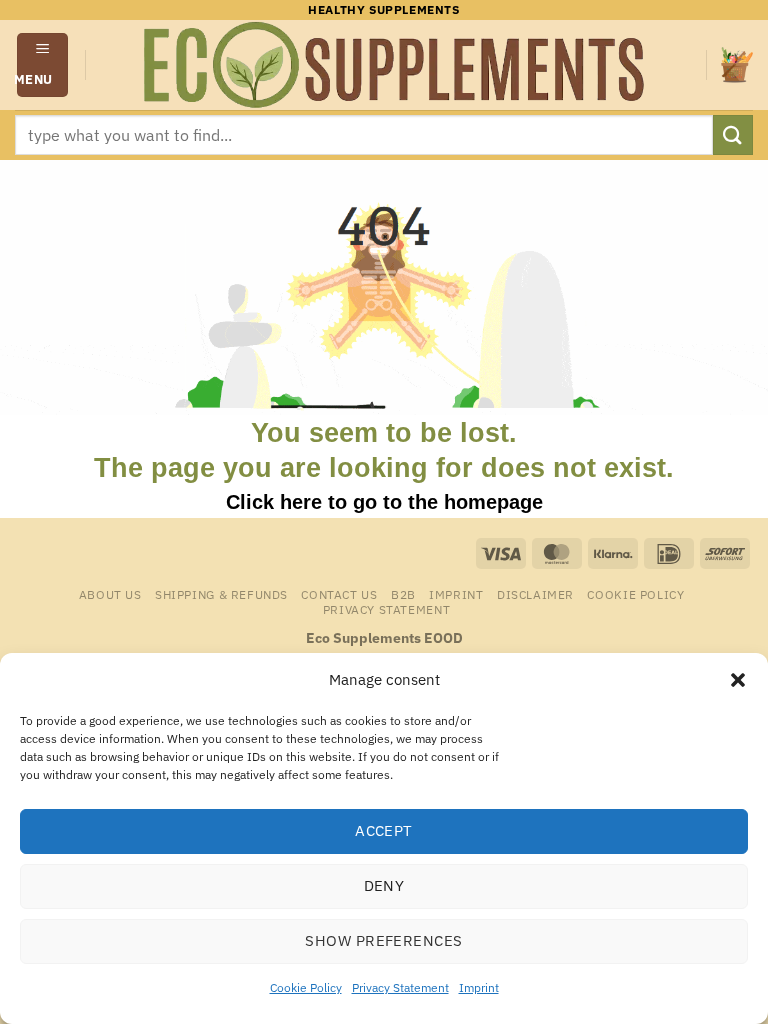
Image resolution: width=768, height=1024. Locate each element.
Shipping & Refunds (221, 594)
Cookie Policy (306, 987)
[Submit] (733, 134)
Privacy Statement (400, 987)
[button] (738, 680)
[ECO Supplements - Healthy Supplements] (396, 65)
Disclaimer (535, 594)
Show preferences (383, 940)
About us (110, 594)
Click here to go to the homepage (384, 502)
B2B (403, 594)
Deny (384, 885)
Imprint (479, 987)
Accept (384, 830)
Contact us (339, 594)
